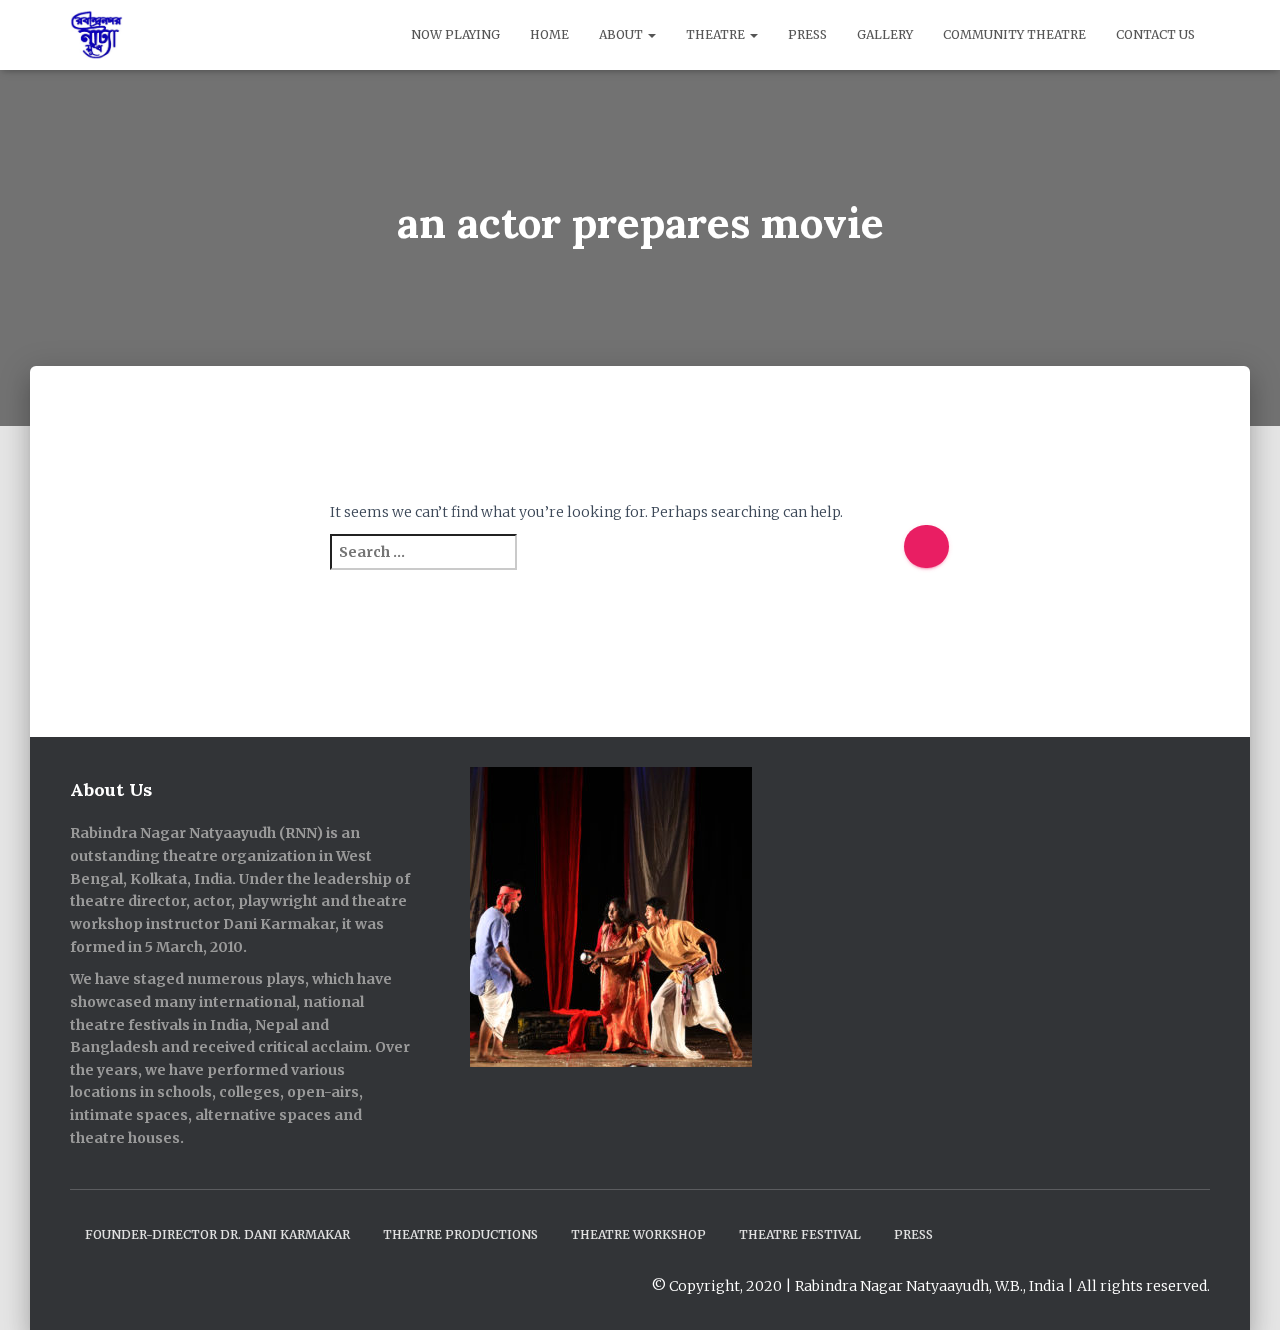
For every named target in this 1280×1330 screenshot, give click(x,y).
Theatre (717, 34)
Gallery (885, 34)
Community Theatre (1014, 34)
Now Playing (455, 34)
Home (549, 34)
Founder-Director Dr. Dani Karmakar (217, 1234)
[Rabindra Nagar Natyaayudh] (96, 35)
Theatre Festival (800, 1234)
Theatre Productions (460, 1234)
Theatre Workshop (638, 1234)
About (622, 34)
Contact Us (1155, 34)
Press (807, 34)
